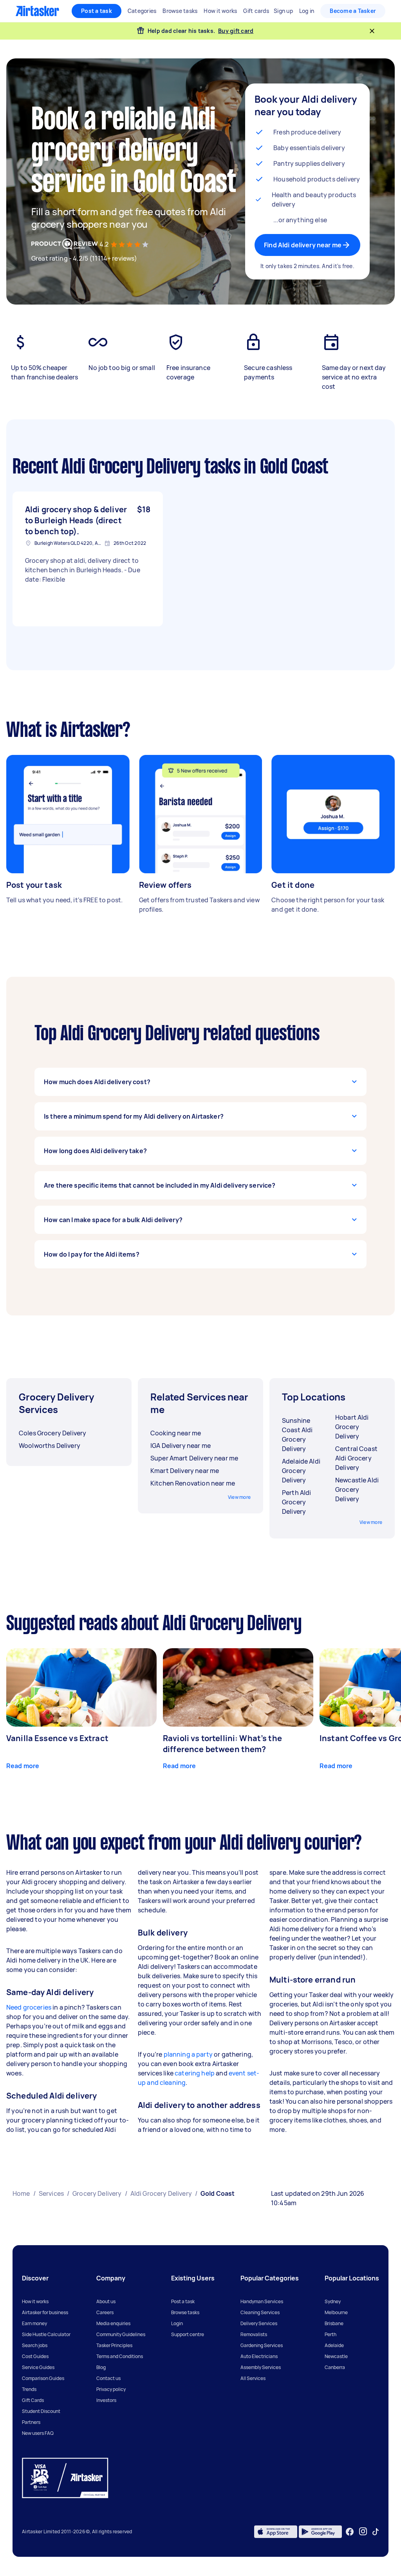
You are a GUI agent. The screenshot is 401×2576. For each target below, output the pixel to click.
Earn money (34, 2323)
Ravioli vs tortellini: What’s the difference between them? (222, 1744)
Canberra (335, 2367)
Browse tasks (185, 2312)
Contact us (108, 2378)
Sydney (333, 2301)
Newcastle (336, 2356)
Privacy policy (111, 2389)
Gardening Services (262, 2345)
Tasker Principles (114, 2345)
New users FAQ (38, 2433)
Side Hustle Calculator (46, 2334)
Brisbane (334, 2323)
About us (106, 2301)
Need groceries (29, 2007)
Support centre (188, 2334)
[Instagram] (363, 2532)
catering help (195, 2073)
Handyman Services (262, 2301)
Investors (106, 2400)
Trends (29, 2389)
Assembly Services (261, 2367)
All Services (253, 2378)
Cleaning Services (260, 2312)
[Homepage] (37, 11)
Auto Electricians (259, 2356)
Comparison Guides (43, 2378)
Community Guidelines (121, 2334)
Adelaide (334, 2345)
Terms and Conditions (120, 2356)
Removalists (254, 2334)
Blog (101, 2367)
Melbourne (336, 2312)
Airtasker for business (45, 2312)
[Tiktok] (376, 2532)
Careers (105, 2312)
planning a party (188, 2054)
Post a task (97, 11)
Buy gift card (236, 31)
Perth (331, 2334)
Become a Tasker (353, 11)
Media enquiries (113, 2323)
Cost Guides (35, 2356)
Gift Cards (33, 2400)
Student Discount (41, 2411)
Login (177, 2323)
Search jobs (35, 2345)
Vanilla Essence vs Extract (57, 1738)
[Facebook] (350, 2532)
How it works (35, 2301)
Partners (31, 2422)
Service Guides (38, 2367)
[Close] (372, 31)
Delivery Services (259, 2323)
